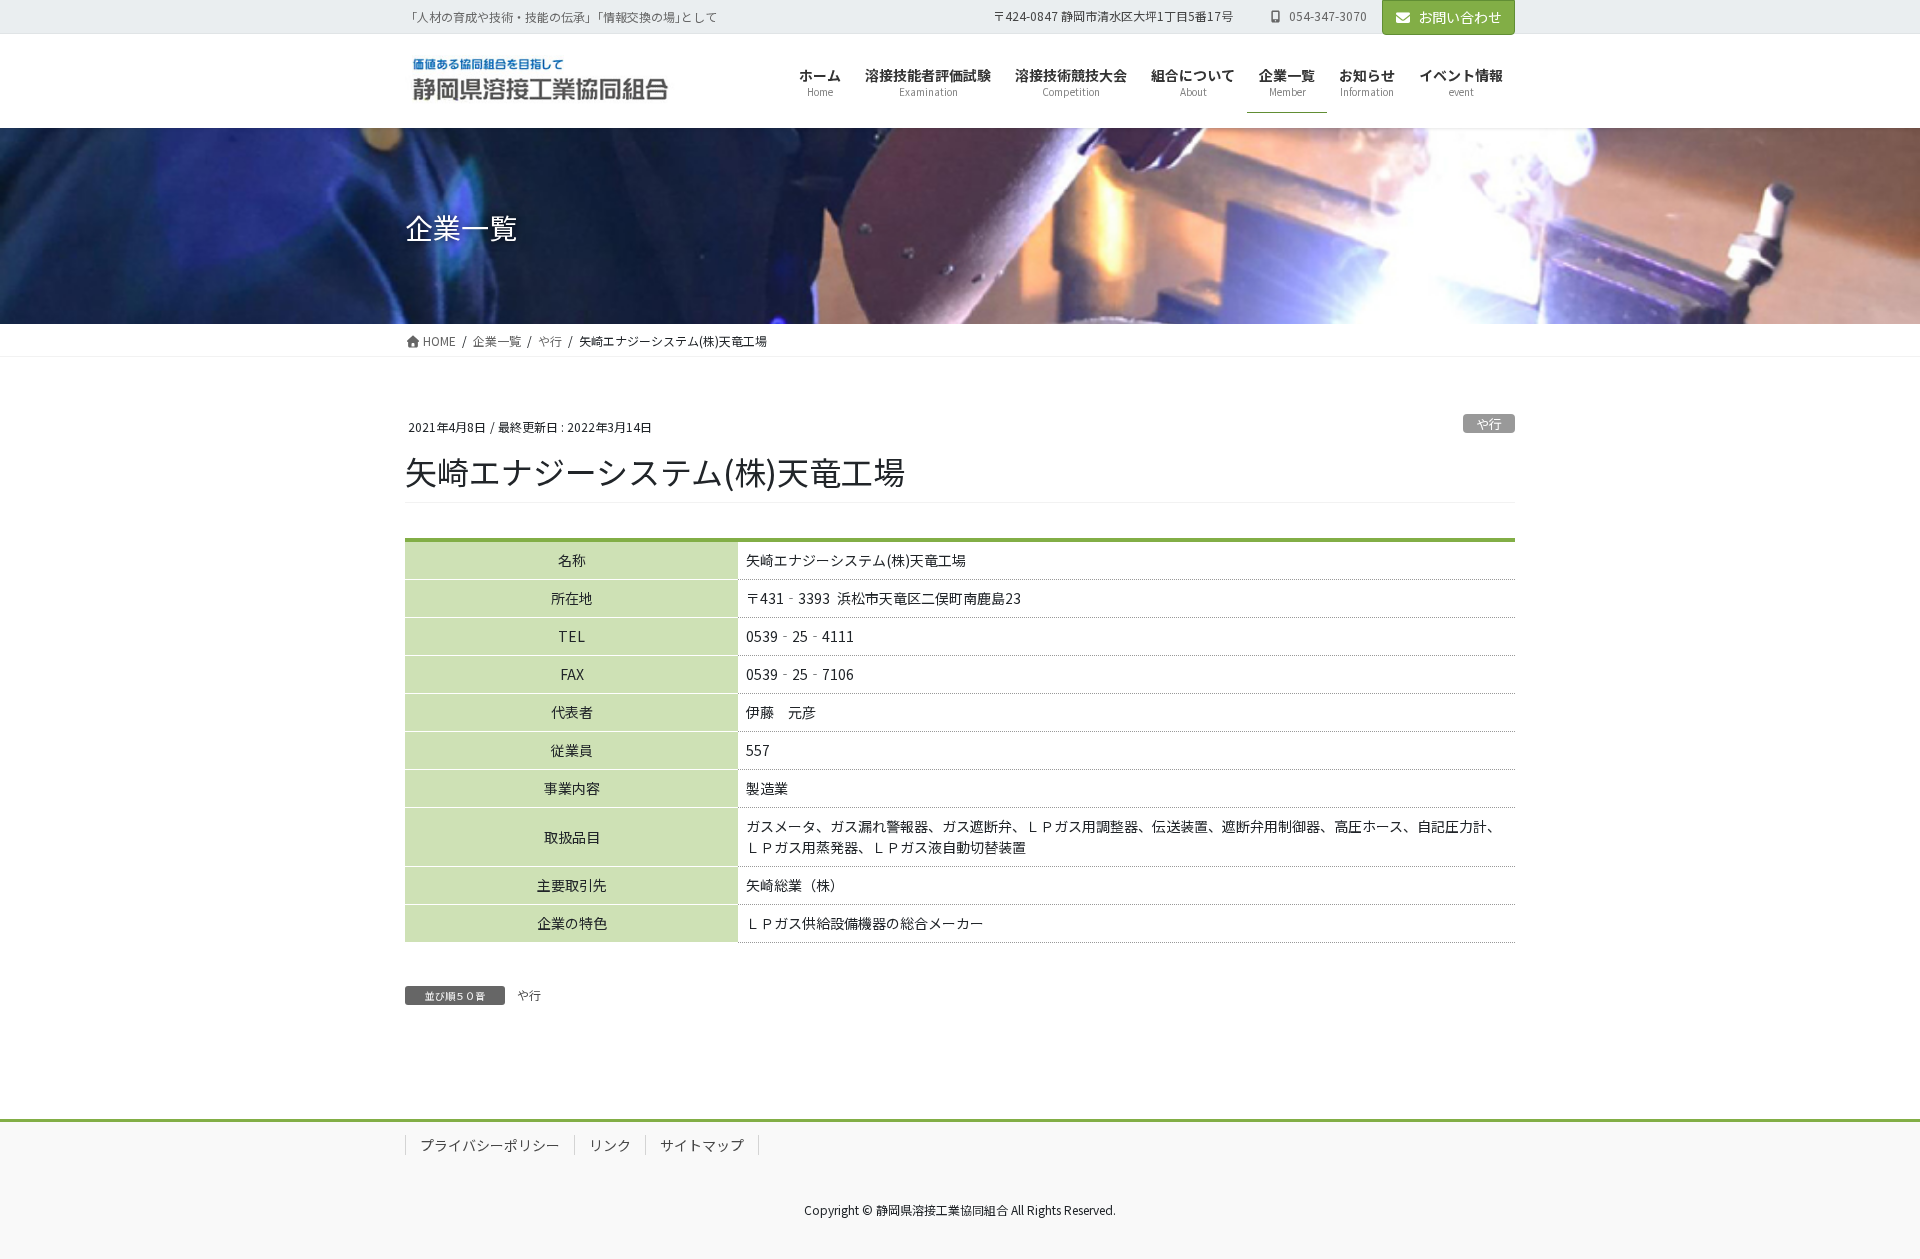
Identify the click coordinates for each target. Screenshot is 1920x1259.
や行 (1489, 423)
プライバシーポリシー (490, 1145)
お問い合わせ (1460, 17)
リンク (610, 1145)
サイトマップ (702, 1145)
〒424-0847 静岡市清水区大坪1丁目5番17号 (1113, 16)
